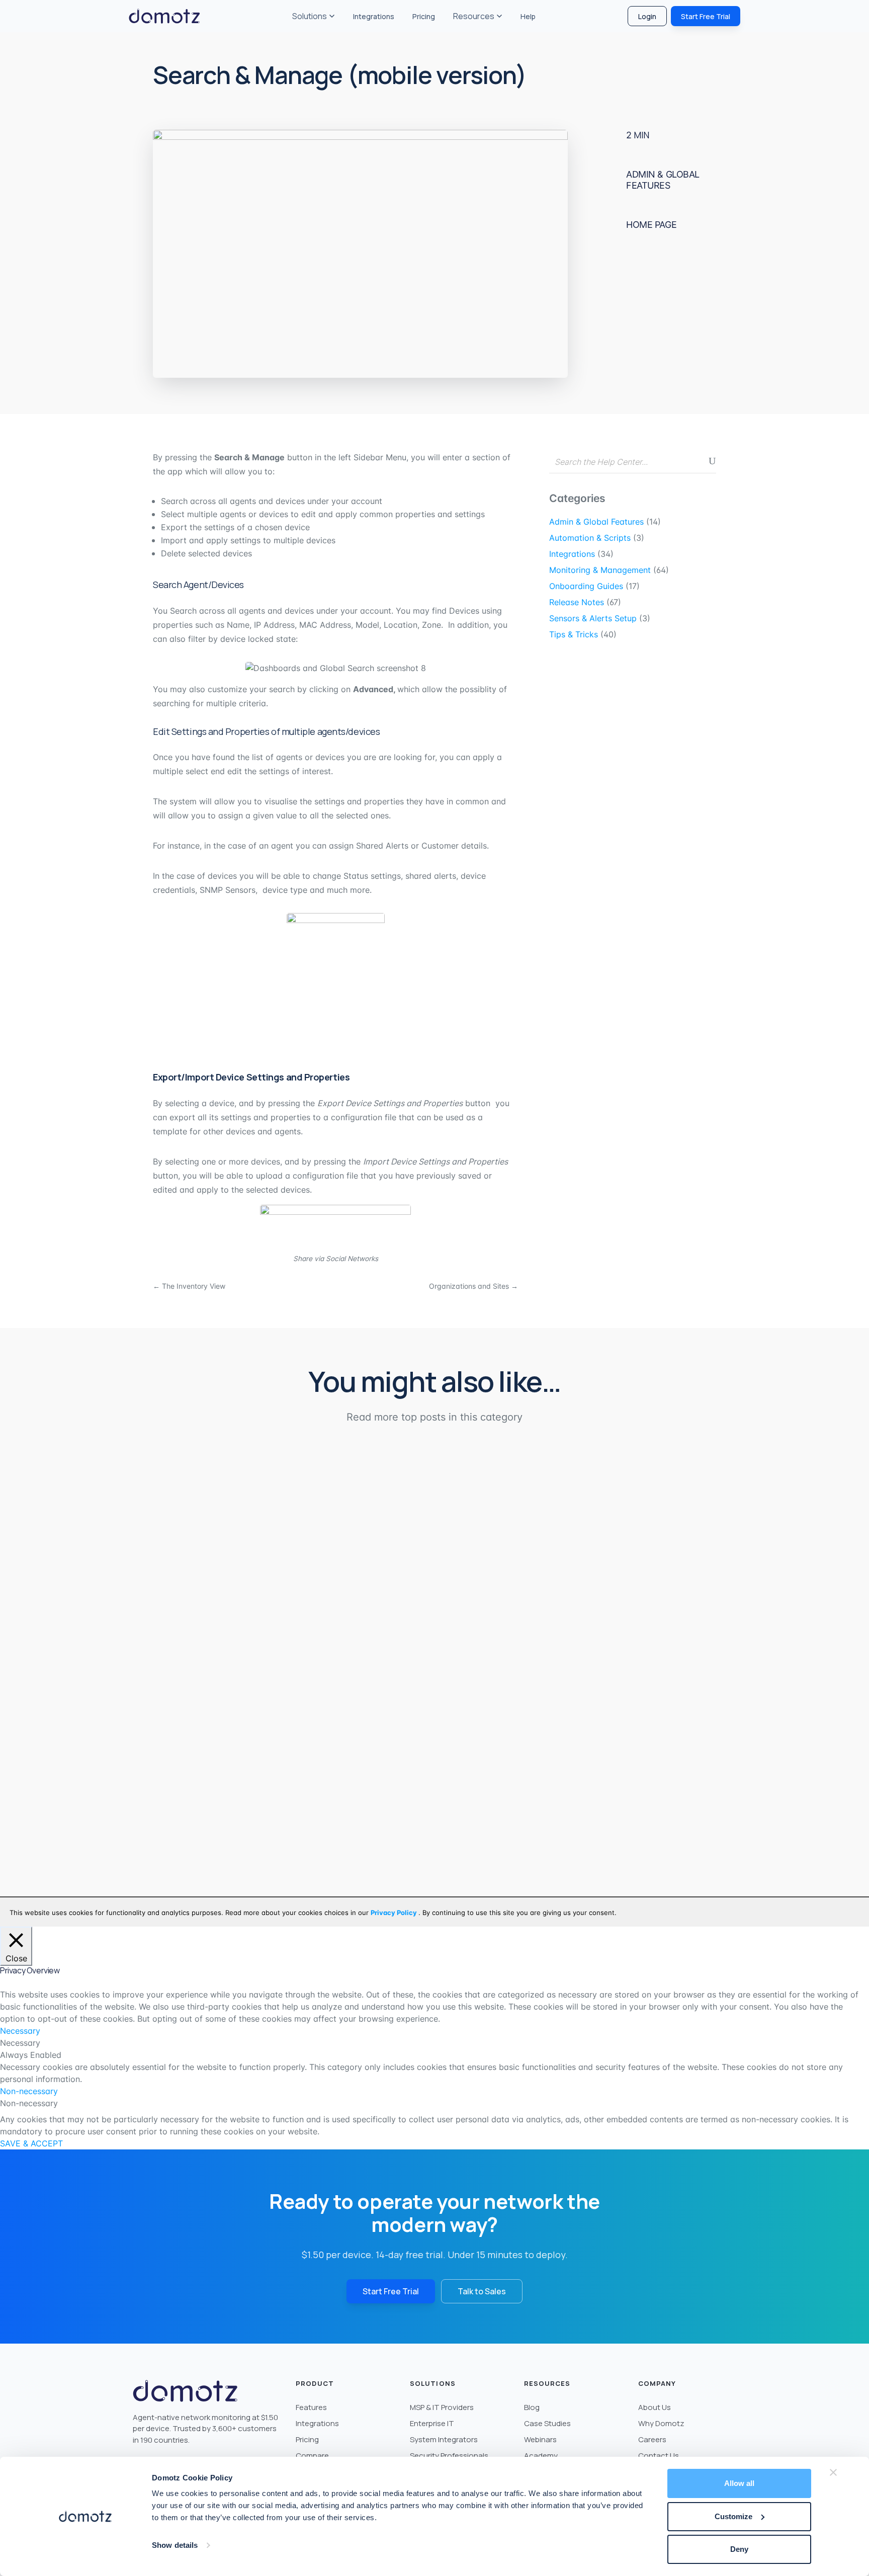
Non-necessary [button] (29, 2091)
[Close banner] (833, 2472)
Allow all (739, 2483)
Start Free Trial (706, 16)
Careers (652, 2439)
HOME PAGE (651, 224)
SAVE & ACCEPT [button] (31, 2143)
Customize (733, 2516)
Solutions (310, 16)
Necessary (20, 2043)
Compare (312, 2456)
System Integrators (444, 2439)
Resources (474, 16)
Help (528, 16)
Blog (532, 2407)
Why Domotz (661, 2423)
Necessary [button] (20, 2031)
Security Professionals (449, 2456)
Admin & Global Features (663, 180)
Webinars (540, 2439)
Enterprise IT (432, 2423)
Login (647, 16)
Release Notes (577, 602)
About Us (655, 2407)
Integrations (374, 16)
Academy (541, 2456)
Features (311, 2407)
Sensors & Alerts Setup (593, 618)
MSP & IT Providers (442, 2407)
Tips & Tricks (574, 634)
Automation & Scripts (590, 538)
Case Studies (547, 2423)
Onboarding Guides (586, 586)
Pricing (424, 16)
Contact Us (659, 2456)
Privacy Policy (395, 1913)
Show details (175, 2545)
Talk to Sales (482, 2291)
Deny (739, 2549)
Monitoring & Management (600, 570)
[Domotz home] (164, 16)
